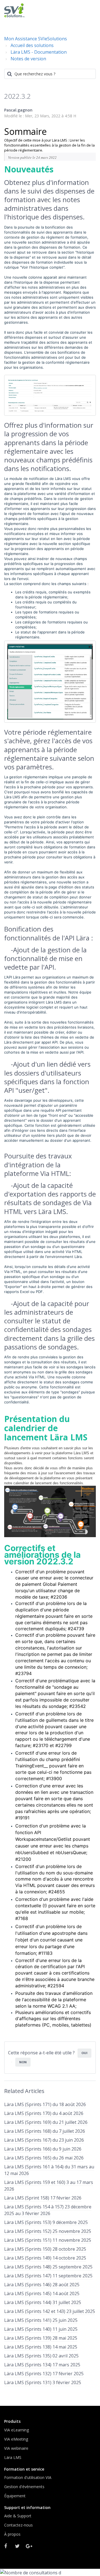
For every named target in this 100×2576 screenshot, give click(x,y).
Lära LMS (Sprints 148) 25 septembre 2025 (48, 2267)
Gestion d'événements (24, 2487)
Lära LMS (13, 2457)
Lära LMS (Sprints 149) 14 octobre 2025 (45, 2258)
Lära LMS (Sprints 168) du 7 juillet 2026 (45, 2131)
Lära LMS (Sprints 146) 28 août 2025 (42, 2285)
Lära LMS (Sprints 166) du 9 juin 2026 (43, 2149)
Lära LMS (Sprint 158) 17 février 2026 (43, 2198)
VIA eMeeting (16, 2439)
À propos (12, 2534)
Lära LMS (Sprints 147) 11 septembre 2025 (48, 2276)
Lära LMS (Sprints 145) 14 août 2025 (42, 2293)
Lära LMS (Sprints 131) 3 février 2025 (43, 2382)
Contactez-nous (18, 2525)
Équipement (15, 2496)
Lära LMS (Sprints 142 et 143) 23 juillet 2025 (50, 2311)
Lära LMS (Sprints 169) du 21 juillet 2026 (46, 2122)
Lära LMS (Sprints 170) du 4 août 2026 (44, 2113)
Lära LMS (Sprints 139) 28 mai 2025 (41, 2338)
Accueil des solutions (32, 45)
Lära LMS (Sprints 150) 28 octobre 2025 (45, 2249)
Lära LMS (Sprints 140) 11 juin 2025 (41, 2329)
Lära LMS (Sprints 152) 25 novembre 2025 (48, 2231)
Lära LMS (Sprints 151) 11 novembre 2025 (48, 2240)
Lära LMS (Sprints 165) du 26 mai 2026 (44, 2158)
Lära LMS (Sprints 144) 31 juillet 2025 (43, 2302)
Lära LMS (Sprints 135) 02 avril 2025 (41, 2356)
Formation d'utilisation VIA (28, 2477)
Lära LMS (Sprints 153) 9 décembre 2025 (46, 2222)
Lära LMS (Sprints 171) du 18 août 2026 (45, 2104)
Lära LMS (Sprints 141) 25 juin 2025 (41, 2320)
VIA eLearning (17, 2430)
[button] (90, 10)
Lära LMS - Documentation (39, 52)
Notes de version (28, 59)
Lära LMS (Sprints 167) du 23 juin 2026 (44, 2140)
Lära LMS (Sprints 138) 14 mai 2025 (41, 2347)
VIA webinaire (16, 2448)
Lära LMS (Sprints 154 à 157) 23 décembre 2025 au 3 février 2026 (48, 2210)
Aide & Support (18, 2516)
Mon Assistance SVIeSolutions (36, 39)
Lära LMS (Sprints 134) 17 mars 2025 (42, 2365)
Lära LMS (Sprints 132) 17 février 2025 (44, 2374)
